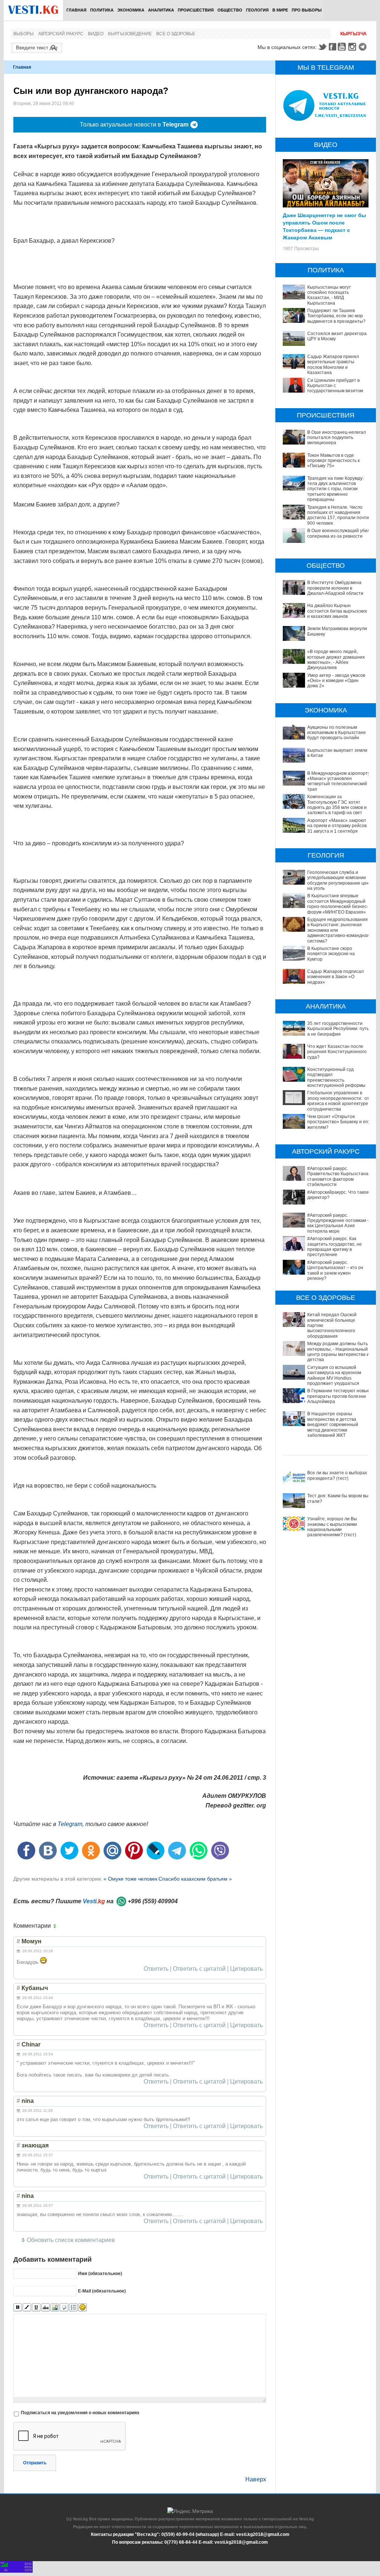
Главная (76, 10)
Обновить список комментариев (71, 2240)
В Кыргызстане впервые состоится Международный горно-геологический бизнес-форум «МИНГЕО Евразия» (338, 904)
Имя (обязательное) (100, 2274)
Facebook (332, 47)
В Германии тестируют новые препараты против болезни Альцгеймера (339, 1396)
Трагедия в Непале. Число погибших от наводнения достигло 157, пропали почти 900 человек (338, 515)
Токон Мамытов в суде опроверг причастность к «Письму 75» (333, 461)
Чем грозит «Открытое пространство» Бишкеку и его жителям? (338, 1122)
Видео (96, 34)
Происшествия (196, 10)
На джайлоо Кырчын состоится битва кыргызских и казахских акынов (337, 611)
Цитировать (246, 1969)
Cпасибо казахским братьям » (195, 1879)
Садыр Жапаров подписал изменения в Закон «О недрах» (335, 977)
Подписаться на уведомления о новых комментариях (80, 2413)
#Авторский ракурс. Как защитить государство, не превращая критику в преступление (335, 1247)
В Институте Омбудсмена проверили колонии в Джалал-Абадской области (335, 588)
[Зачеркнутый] (45, 2308)
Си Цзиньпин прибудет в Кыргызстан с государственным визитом (335, 386)
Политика (102, 10)
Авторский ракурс (61, 34)
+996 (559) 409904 (153, 1901)
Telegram (364, 47)
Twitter (322, 47)
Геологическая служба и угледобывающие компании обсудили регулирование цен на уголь (338, 880)
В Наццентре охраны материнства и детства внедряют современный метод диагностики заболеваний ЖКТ (333, 1425)
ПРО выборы (307, 10)
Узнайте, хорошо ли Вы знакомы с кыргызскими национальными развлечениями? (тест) (332, 1527)
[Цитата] (64, 2308)
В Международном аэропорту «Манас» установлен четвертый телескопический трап (339, 781)
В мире (280, 10)
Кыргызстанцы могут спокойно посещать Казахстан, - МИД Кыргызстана (329, 295)
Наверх (256, 2479)
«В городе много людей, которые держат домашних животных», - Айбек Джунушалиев (336, 660)
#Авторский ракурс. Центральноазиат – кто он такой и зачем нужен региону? (335, 1270)
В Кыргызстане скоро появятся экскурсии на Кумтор (331, 954)
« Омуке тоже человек (130, 1879)
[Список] (73, 2308)
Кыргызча (353, 34)
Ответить (156, 1969)
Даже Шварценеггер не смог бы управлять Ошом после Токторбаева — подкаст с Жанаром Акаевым (324, 226)
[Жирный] (18, 2308)
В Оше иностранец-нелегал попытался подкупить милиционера (337, 438)
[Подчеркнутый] (36, 2308)
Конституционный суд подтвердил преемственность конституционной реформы (336, 1077)
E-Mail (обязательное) (102, 2291)
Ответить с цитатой (199, 1969)
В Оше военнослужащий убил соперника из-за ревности (339, 533)
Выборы (24, 34)
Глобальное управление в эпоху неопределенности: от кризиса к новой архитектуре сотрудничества (338, 1101)
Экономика (131, 10)
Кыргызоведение (130, 34)
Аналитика (161, 10)
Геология (257, 10)
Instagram (353, 47)
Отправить (35, 2463)
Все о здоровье (176, 34)
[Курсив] (27, 2308)
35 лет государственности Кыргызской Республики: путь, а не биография (339, 1029)
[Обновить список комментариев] (56, 1926)
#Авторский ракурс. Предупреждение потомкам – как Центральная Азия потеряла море (338, 1223)
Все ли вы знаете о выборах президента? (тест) (337, 1475)
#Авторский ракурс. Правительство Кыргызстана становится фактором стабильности (338, 1176)
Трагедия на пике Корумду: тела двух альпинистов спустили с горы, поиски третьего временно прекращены (335, 489)
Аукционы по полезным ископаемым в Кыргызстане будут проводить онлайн (337, 733)
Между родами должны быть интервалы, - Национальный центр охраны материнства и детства (338, 1352)
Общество (230, 10)
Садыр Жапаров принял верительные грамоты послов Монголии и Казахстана (333, 365)
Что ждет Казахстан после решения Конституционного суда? (337, 1052)
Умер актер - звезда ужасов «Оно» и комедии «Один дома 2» (336, 681)
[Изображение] (55, 2308)
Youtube (343, 47)
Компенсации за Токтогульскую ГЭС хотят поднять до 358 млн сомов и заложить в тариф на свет (337, 805)
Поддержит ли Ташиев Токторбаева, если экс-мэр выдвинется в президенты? (336, 316)
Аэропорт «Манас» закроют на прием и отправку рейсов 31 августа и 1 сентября (337, 826)
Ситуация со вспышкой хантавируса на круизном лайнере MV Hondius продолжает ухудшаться (334, 1375)
